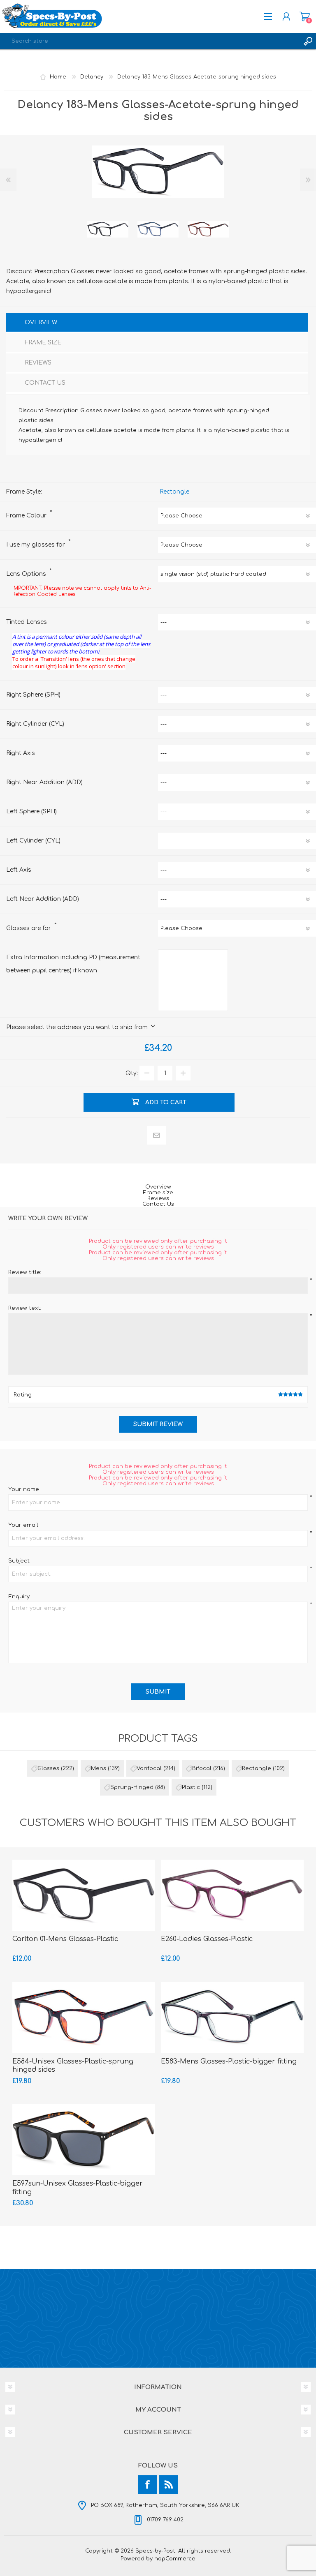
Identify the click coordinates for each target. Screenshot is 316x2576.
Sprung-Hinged (132, 1787)
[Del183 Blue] (158, 229)
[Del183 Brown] (208, 229)
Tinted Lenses (27, 622)
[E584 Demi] (84, 2017)
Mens (99, 1768)
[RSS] (168, 2485)
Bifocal (202, 1768)
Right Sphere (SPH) (33, 695)
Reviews (158, 1198)
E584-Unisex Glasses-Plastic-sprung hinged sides (73, 2066)
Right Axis (21, 753)
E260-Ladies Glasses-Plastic (207, 1939)
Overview (158, 1187)
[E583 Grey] (232, 2017)
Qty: (132, 1073)
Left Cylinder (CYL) (33, 841)
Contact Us (158, 1204)
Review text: (25, 1308)
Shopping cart (305, 16)
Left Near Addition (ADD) (43, 899)
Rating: (23, 1395)
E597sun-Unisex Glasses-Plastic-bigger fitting (78, 2188)
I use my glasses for (36, 545)
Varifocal (149, 1768)
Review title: (25, 1272)
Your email (23, 1525)
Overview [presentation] (41, 322)
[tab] (157, 323)
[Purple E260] (232, 1895)
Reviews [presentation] (38, 363)
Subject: (19, 1561)
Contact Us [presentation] (45, 383)
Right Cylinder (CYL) (35, 724)
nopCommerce (175, 2559)
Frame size (158, 1193)
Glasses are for (29, 928)
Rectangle (174, 492)
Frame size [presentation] (43, 343)
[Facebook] (148, 2485)
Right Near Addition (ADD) (44, 782)
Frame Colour (27, 516)
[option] (108, 229)
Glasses (48, 1768)
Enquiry (19, 1597)
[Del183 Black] (108, 229)
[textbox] (150, 41)
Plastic (191, 1787)
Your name (24, 1489)
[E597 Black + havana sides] (84, 2140)
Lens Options (27, 574)
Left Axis (19, 870)
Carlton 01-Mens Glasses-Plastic (65, 1939)
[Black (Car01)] (84, 1895)
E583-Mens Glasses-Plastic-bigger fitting (229, 2061)
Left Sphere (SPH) (31, 811)
